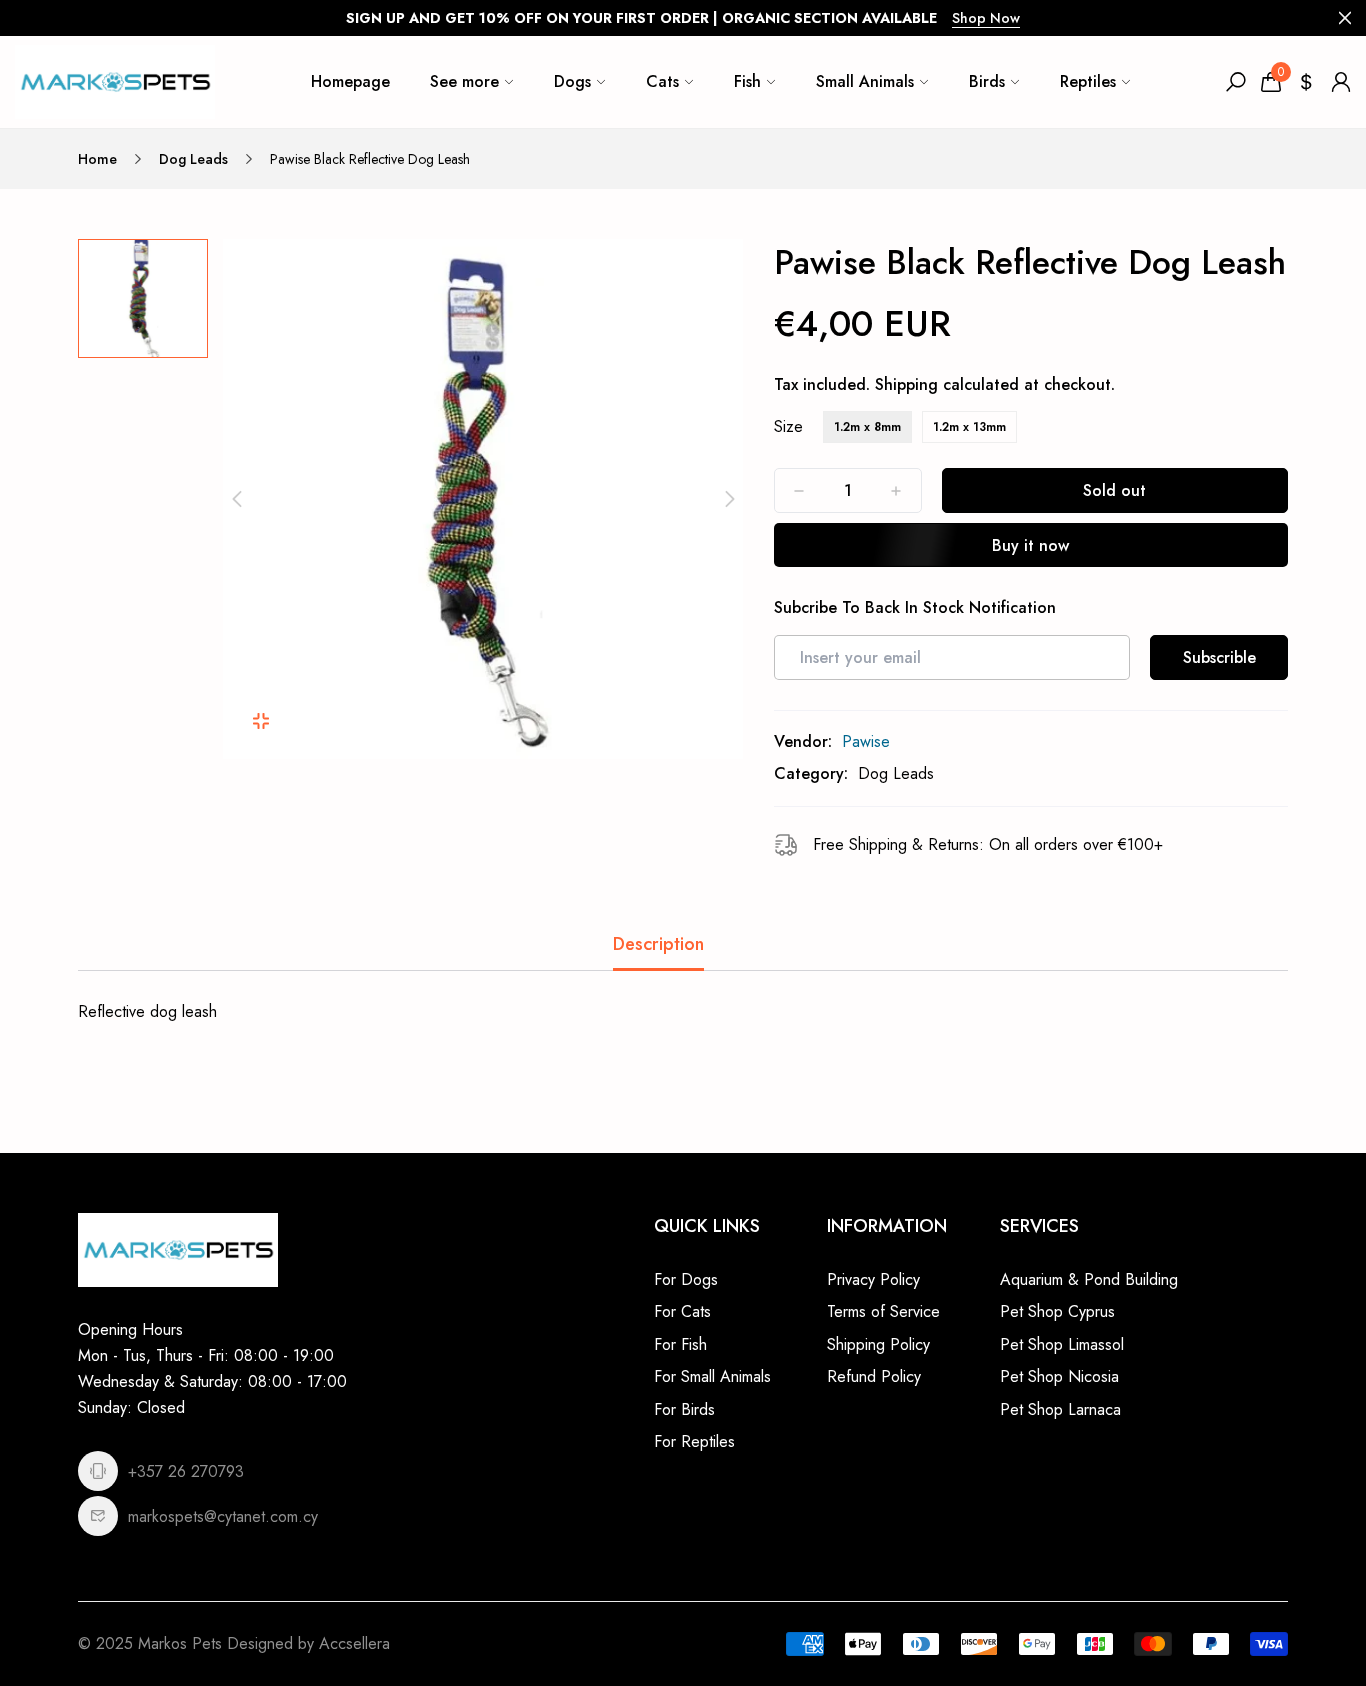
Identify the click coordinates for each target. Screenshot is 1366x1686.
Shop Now (986, 18)
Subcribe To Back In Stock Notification (915, 608)
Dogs (572, 81)
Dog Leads (193, 159)
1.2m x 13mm (969, 427)
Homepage (350, 81)
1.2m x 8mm (867, 427)
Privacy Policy (873, 1279)
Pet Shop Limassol (1062, 1344)
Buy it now (1030, 545)
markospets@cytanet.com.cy (223, 1516)
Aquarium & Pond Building (1089, 1279)
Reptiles (1088, 81)
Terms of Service (883, 1311)
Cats (662, 81)
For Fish (680, 1344)
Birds (987, 81)
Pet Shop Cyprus (1057, 1311)
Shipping (906, 384)
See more (464, 81)
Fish (747, 81)
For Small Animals (712, 1376)
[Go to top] (1286, 1606)
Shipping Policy (878, 1344)
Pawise (866, 741)
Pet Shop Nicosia (1059, 1376)
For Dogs (686, 1279)
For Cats (682, 1311)
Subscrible (1219, 657)
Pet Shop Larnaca (1060, 1409)
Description (658, 944)
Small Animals (865, 81)
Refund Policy (874, 1376)
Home (97, 159)
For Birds (684, 1409)
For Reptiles (694, 1441)
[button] (237, 499)
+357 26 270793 (186, 1471)
